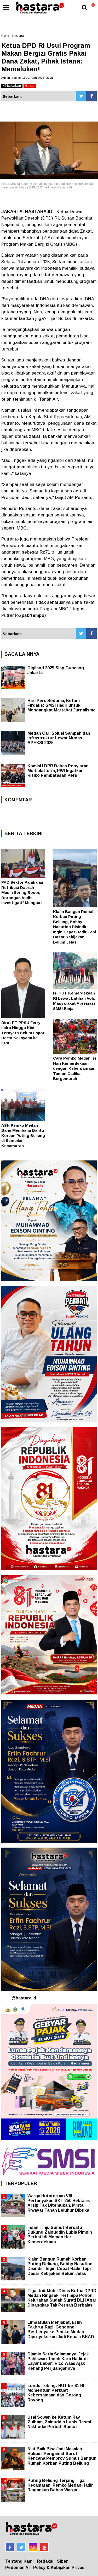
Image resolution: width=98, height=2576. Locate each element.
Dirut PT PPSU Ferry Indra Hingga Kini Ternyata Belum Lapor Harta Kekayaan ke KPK (23, 1033)
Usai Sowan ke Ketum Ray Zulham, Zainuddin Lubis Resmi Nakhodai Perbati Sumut (59, 2422)
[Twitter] (81, 96)
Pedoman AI (17, 2568)
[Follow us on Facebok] (10, 2547)
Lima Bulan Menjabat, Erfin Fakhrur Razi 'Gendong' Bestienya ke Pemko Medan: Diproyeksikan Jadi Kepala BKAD (61, 2330)
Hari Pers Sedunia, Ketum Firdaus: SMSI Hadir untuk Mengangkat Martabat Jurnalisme (62, 705)
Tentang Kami (19, 2561)
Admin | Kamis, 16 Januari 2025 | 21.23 (27, 78)
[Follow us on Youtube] (44, 2547)
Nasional (18, 36)
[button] (93, 3)
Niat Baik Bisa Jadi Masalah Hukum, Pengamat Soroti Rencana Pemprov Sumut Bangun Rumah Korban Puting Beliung (62, 2456)
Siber (62, 2561)
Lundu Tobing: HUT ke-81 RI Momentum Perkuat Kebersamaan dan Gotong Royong (56, 2393)
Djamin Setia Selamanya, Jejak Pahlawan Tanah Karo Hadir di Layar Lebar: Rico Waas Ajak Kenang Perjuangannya (58, 2361)
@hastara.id (24, 1998)
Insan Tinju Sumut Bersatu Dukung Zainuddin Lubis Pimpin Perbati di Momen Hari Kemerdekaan (60, 2235)
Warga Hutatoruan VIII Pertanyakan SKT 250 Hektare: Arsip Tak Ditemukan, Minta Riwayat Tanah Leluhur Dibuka (59, 2203)
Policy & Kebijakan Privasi (59, 2568)
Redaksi (45, 2561)
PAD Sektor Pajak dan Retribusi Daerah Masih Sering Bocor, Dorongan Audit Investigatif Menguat (22, 892)
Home (5, 36)
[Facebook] (91, 96)
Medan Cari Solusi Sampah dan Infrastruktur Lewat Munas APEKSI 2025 (59, 738)
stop (31, 86)
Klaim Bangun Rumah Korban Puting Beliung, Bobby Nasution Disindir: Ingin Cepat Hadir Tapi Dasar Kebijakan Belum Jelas (74, 927)
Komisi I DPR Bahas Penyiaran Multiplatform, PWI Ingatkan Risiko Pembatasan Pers (58, 771)
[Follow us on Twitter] (21, 2547)
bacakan (13, 86)
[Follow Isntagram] (33, 2547)
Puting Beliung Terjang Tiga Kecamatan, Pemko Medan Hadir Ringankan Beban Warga (60, 2485)
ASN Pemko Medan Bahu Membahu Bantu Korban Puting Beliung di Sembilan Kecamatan (23, 1135)
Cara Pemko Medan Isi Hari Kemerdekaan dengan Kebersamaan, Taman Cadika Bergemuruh (75, 1068)
